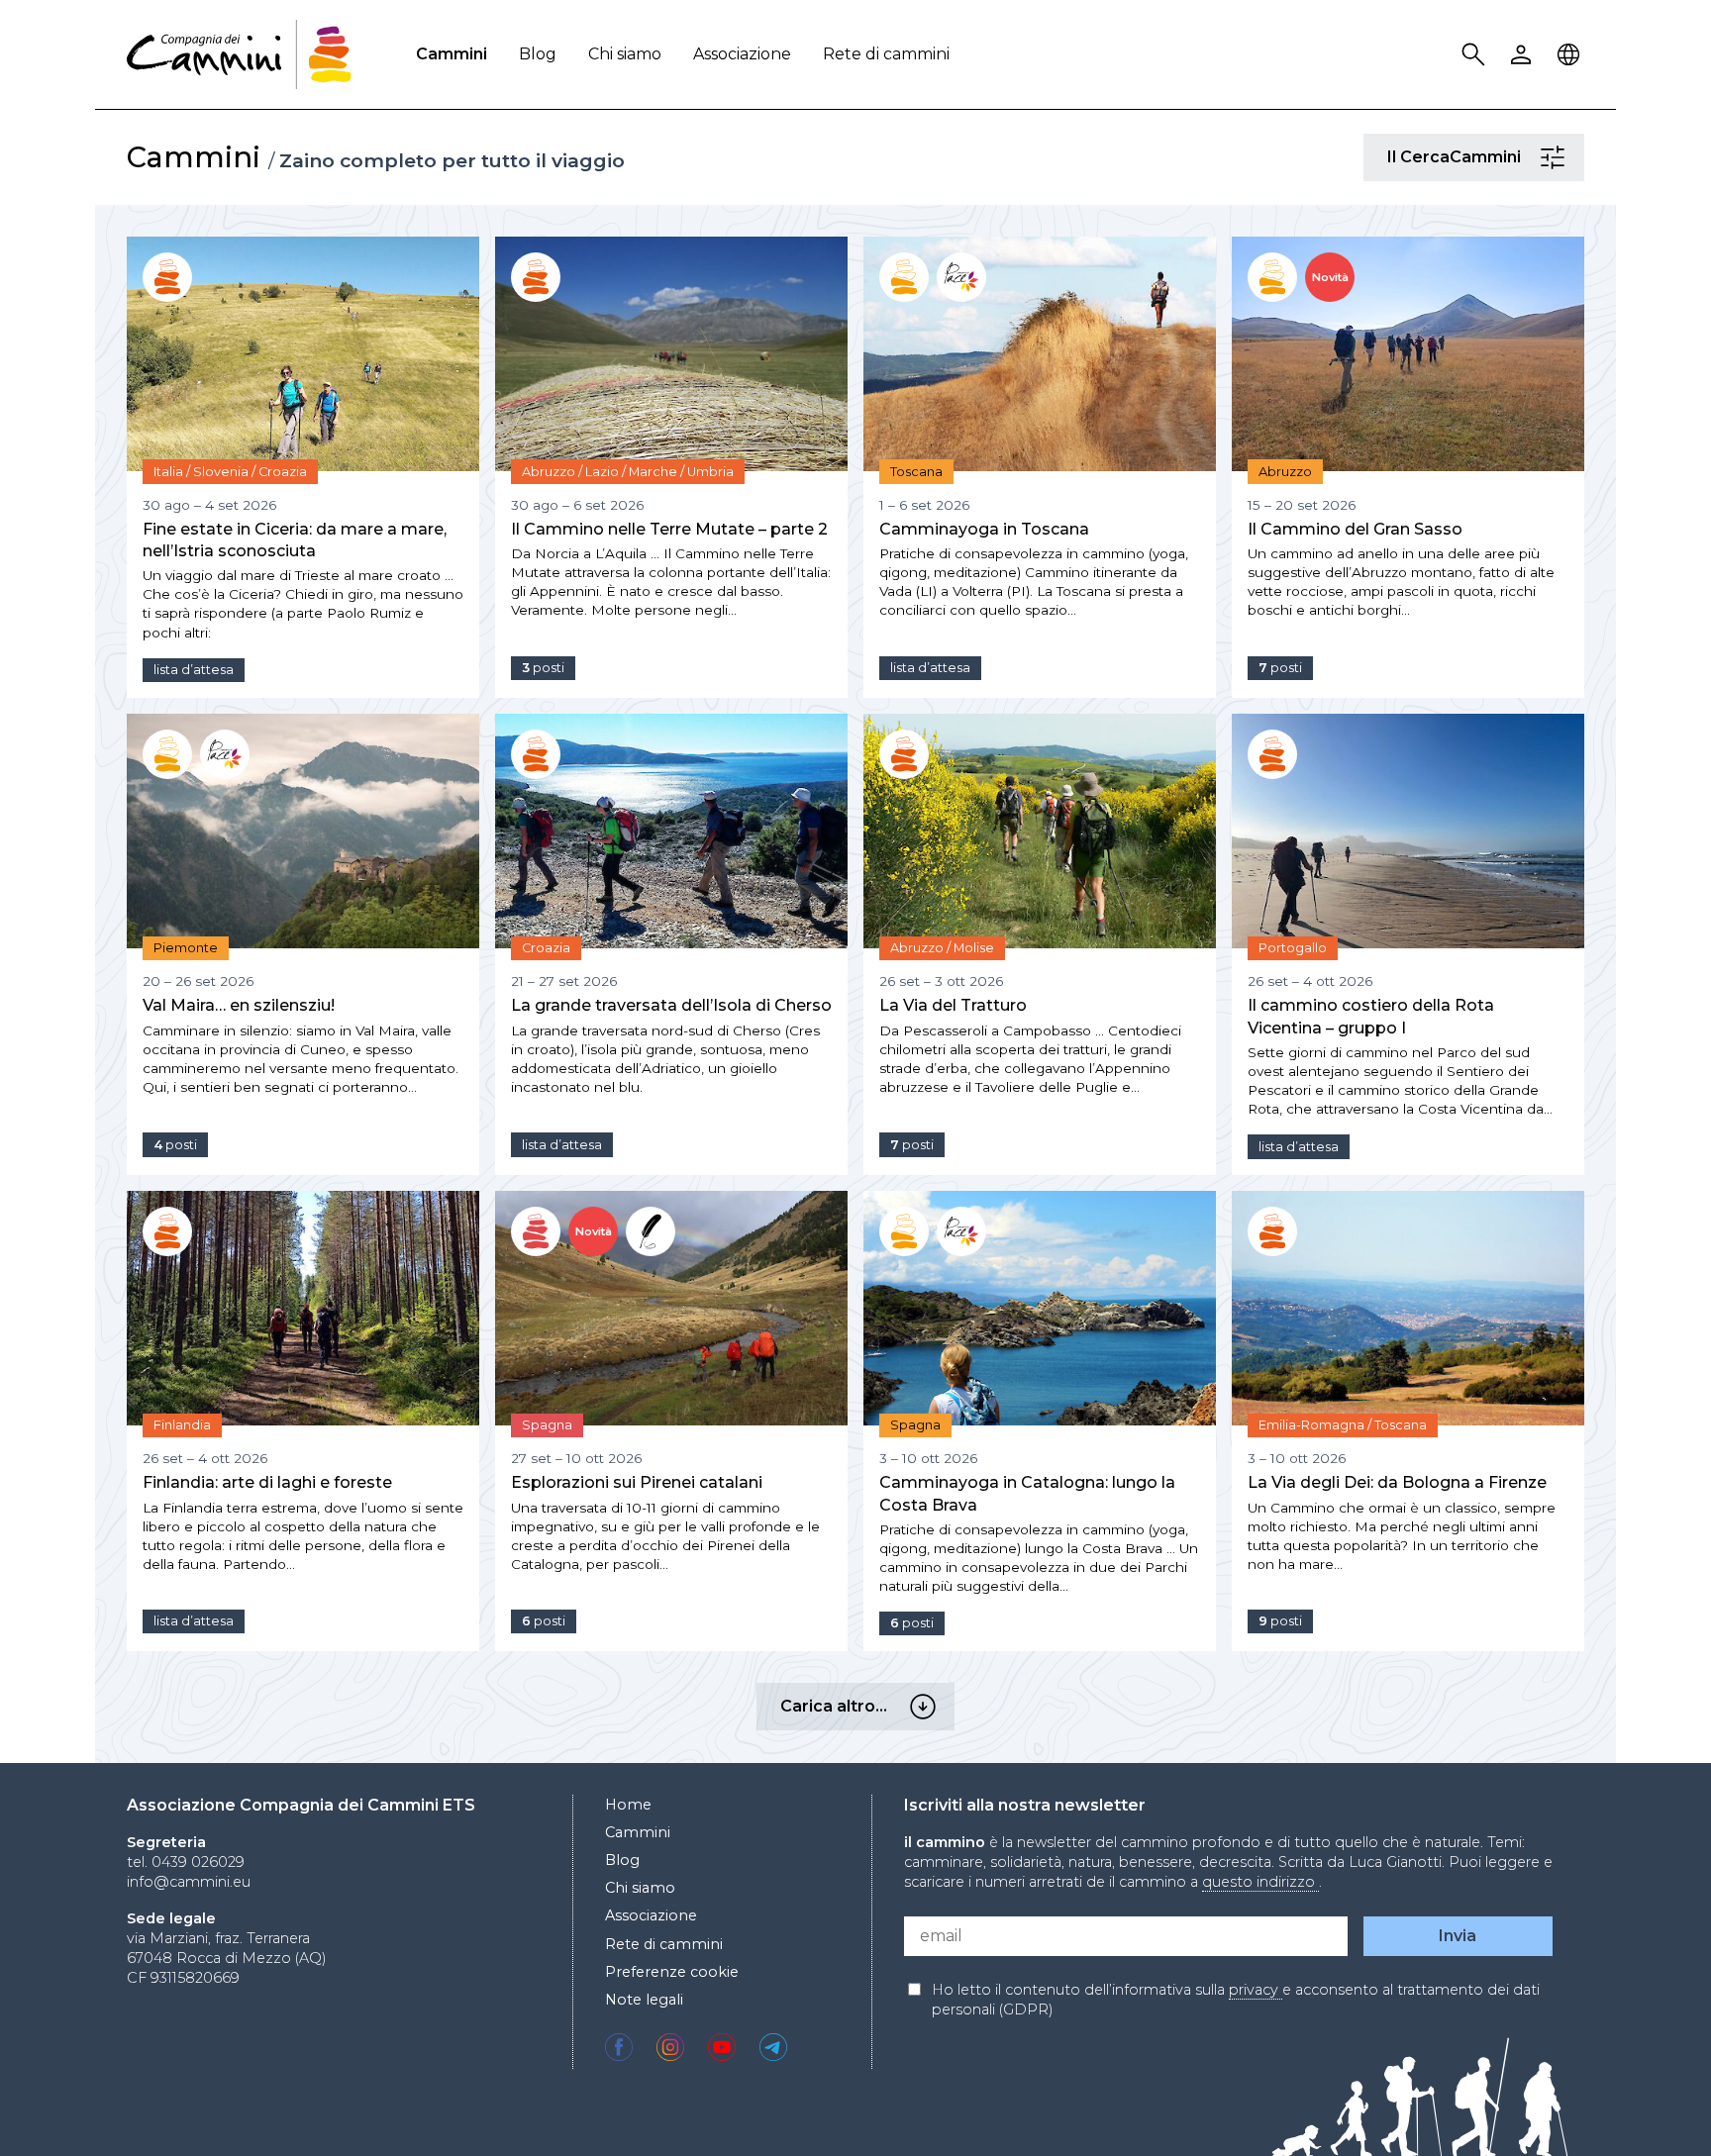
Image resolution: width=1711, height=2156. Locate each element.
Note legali (644, 2000)
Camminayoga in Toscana (984, 529)
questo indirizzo (1260, 1882)
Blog (538, 54)
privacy (1256, 1990)
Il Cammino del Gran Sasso (1355, 529)
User (1524, 55)
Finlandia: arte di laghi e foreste (267, 1482)
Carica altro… (926, 1707)
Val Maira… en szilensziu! (239, 1005)
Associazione (742, 54)
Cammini (452, 54)
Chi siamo (625, 54)
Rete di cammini (886, 54)
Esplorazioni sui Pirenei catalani (637, 1482)
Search (1476, 55)
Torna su (1647, 2105)
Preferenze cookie (672, 1972)
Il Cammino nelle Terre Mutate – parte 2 (669, 529)
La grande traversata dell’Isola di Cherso (671, 1005)
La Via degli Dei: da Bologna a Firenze (1397, 1482)
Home (628, 1805)
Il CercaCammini (1556, 157)
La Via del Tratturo (953, 1005)
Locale (1571, 55)
